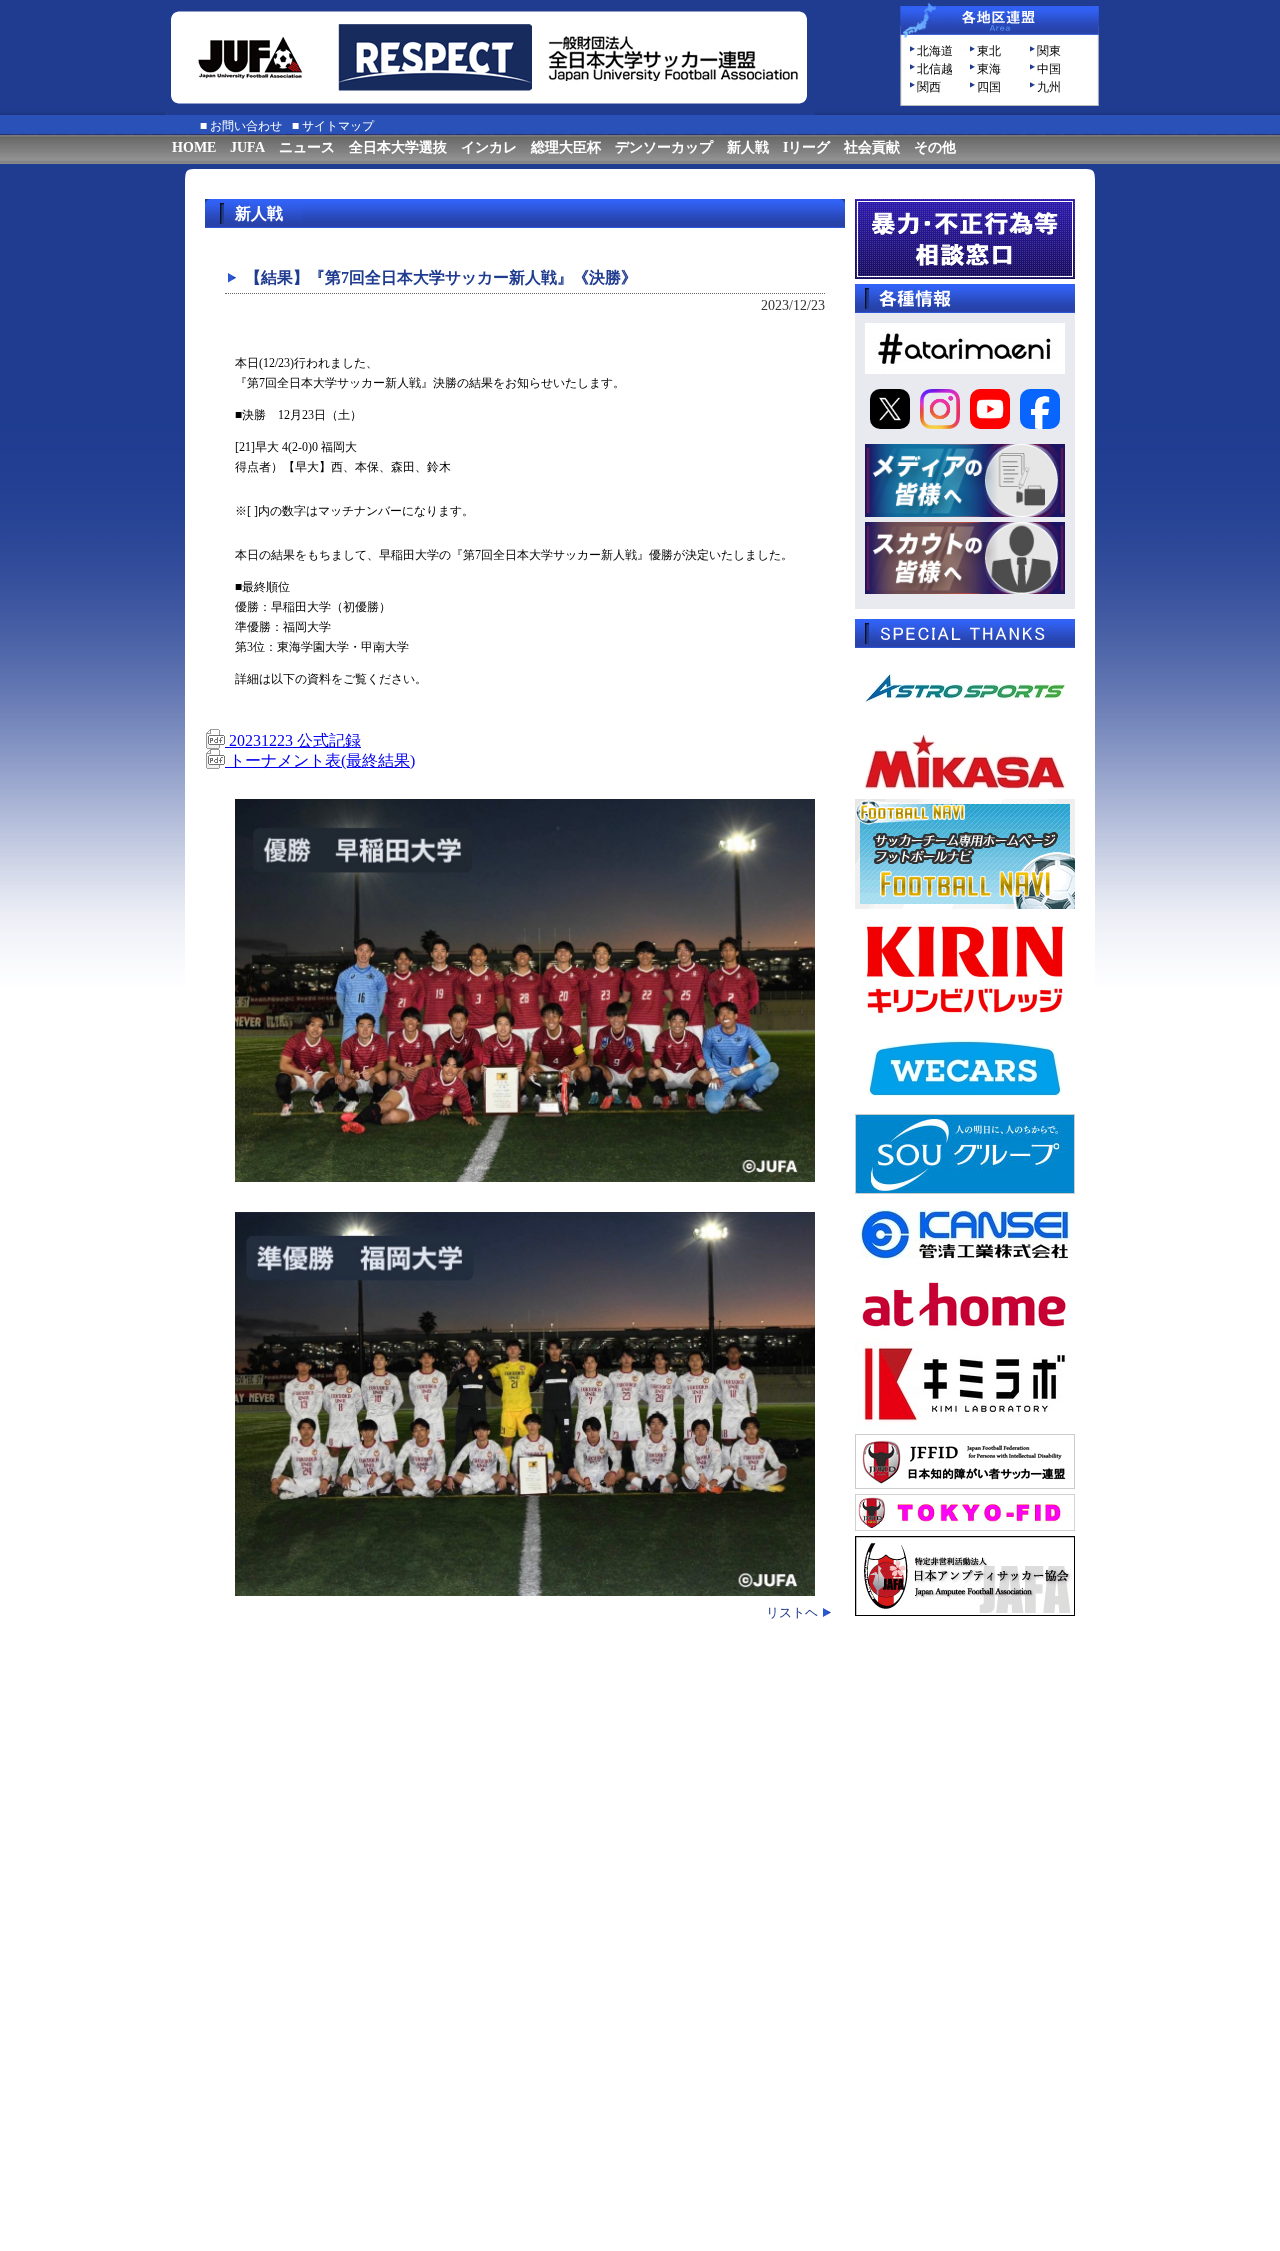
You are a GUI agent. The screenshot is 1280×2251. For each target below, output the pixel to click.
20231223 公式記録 (293, 740)
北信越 (935, 69)
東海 (989, 69)
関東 (1049, 51)
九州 (1049, 87)
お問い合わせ (246, 126)
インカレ (489, 147)
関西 (929, 87)
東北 (989, 51)
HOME (194, 147)
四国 (989, 87)
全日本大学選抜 (398, 147)
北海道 (935, 51)
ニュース (307, 147)
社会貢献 (872, 147)
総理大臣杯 (566, 147)
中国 (1049, 69)
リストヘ (792, 1612)
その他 (935, 147)
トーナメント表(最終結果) (320, 760)
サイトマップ (338, 126)
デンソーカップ (664, 147)
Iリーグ (806, 147)
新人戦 (748, 147)
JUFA (247, 147)
